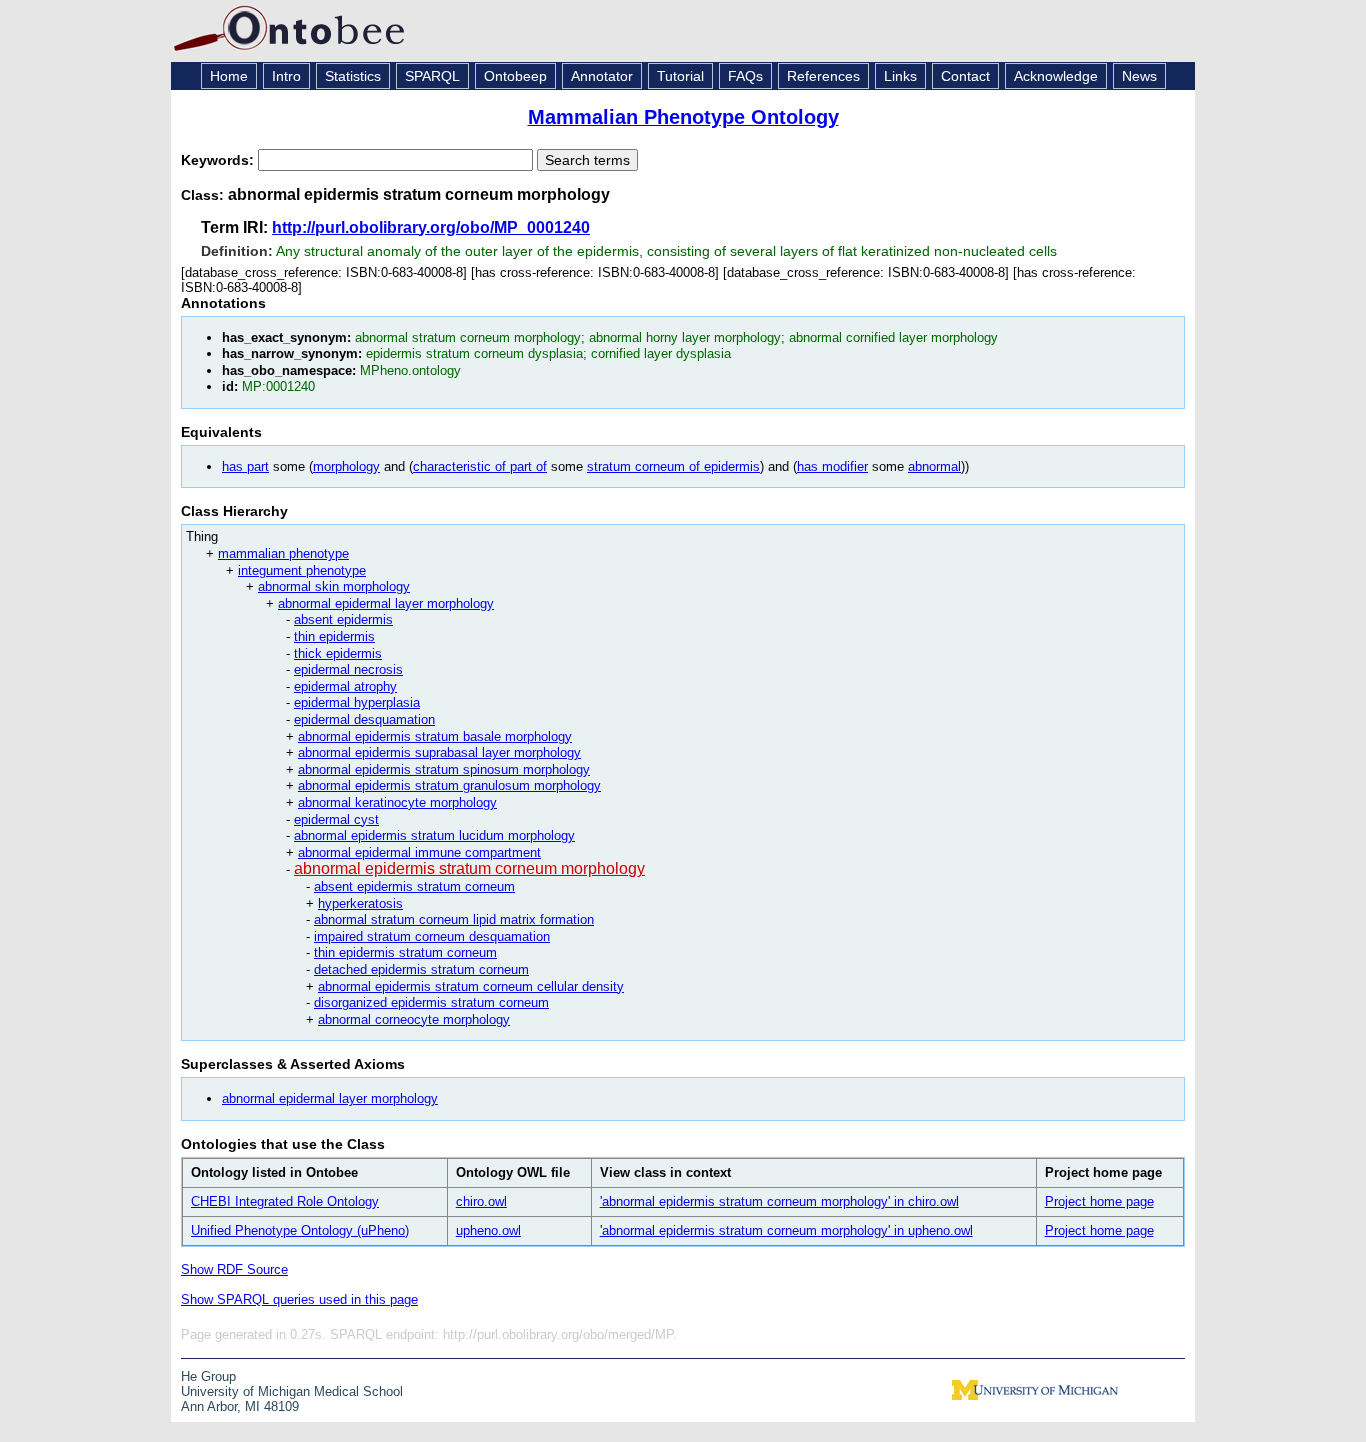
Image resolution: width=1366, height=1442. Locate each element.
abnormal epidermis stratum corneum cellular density (471, 986)
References (823, 76)
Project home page (1099, 1201)
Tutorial (680, 76)
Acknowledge (1056, 76)
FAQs (745, 76)
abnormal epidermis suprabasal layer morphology (439, 752)
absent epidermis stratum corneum (414, 886)
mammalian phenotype (283, 553)
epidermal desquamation (364, 719)
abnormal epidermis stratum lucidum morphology (434, 835)
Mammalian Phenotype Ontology (683, 117)
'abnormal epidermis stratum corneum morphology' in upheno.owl (786, 1230)
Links (900, 76)
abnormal (934, 466)
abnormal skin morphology (334, 586)
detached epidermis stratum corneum (421, 969)
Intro (286, 76)
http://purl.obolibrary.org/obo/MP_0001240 (431, 227)
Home (229, 76)
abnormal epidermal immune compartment (419, 852)
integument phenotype (302, 570)
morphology (346, 466)
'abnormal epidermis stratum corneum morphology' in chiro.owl (779, 1201)
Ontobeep (515, 76)
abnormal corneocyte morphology (414, 1019)
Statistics (353, 76)
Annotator (602, 76)
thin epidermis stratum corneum (405, 952)
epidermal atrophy (345, 686)
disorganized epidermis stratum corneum (431, 1002)
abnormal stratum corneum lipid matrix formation (454, 919)
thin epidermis (334, 636)
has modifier (832, 466)
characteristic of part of (480, 466)
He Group (208, 1376)
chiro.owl (481, 1201)
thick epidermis (338, 653)
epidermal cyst (336, 819)
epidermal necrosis (348, 669)
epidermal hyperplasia (357, 702)
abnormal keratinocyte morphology (397, 802)
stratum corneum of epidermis (673, 466)
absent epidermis (343, 619)
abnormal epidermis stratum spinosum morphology (444, 769)
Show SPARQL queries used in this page (299, 1299)
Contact (965, 76)
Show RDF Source (234, 1269)
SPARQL (432, 76)
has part (245, 466)
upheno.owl (488, 1230)
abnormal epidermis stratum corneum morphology (469, 868)
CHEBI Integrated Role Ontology (285, 1201)
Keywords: (219, 160)
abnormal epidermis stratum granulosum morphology (449, 785)
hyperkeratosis (360, 903)
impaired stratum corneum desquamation (432, 936)
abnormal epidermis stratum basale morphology (435, 736)
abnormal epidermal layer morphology (386, 603)
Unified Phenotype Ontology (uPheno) (300, 1230)
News (1139, 76)
